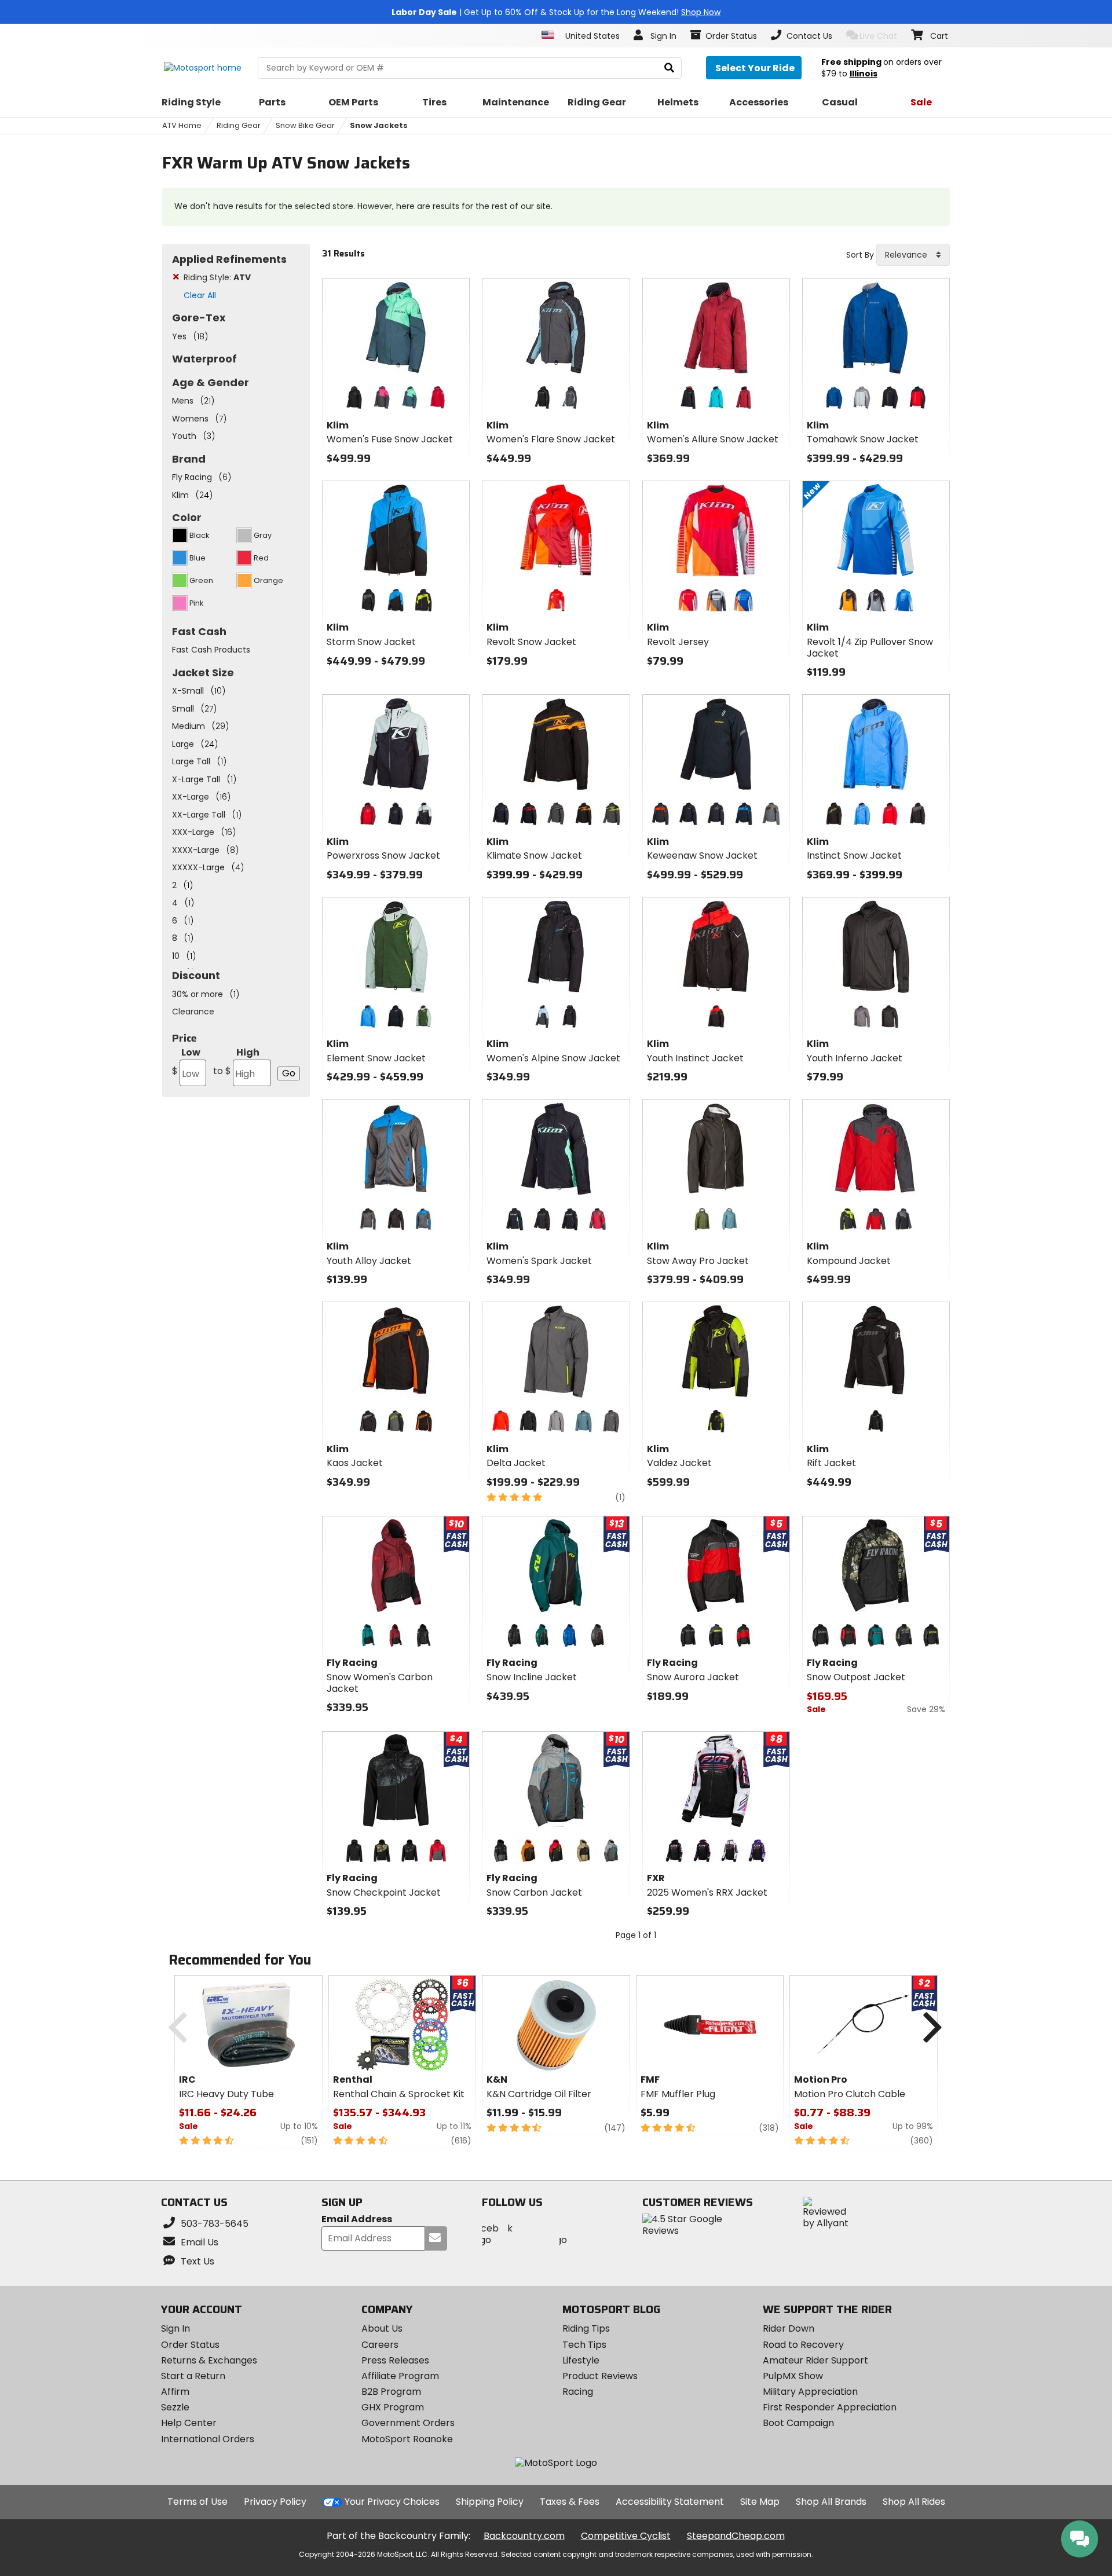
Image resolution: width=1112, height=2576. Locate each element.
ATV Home (182, 125)
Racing (578, 2392)
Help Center (189, 2423)
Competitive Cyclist (626, 2536)
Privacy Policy (275, 2502)
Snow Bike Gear (305, 125)
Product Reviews (600, 2376)
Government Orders (408, 2423)
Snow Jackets (379, 125)
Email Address (357, 2220)
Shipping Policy (490, 2502)
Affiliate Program (400, 2376)
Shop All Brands (831, 2502)
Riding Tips (586, 2328)
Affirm (175, 2392)
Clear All (200, 295)
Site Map (760, 2502)
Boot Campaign (798, 2423)
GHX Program (393, 2407)
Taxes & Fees (570, 2502)
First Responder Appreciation (830, 2407)
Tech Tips (584, 2345)
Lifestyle (581, 2360)
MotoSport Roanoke (407, 2439)
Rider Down (789, 2328)
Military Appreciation (810, 2392)
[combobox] (913, 255)
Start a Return (193, 2376)
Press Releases (395, 2360)
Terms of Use (197, 2502)
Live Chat (878, 36)
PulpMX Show (793, 2376)
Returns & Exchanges (209, 2360)
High (236, 1062)
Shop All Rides (914, 2502)
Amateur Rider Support (815, 2360)
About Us (382, 2328)
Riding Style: (217, 277)
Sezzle (175, 2407)
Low (186, 1062)
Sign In (175, 2328)
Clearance (193, 1012)
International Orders (208, 2439)
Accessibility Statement (670, 2502)
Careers (380, 2345)
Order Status (190, 2345)
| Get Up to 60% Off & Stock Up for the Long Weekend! (556, 12)
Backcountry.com (524, 2536)
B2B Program (391, 2392)
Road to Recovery (803, 2345)
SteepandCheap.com (736, 2536)
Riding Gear (239, 125)
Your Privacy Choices (392, 2502)
